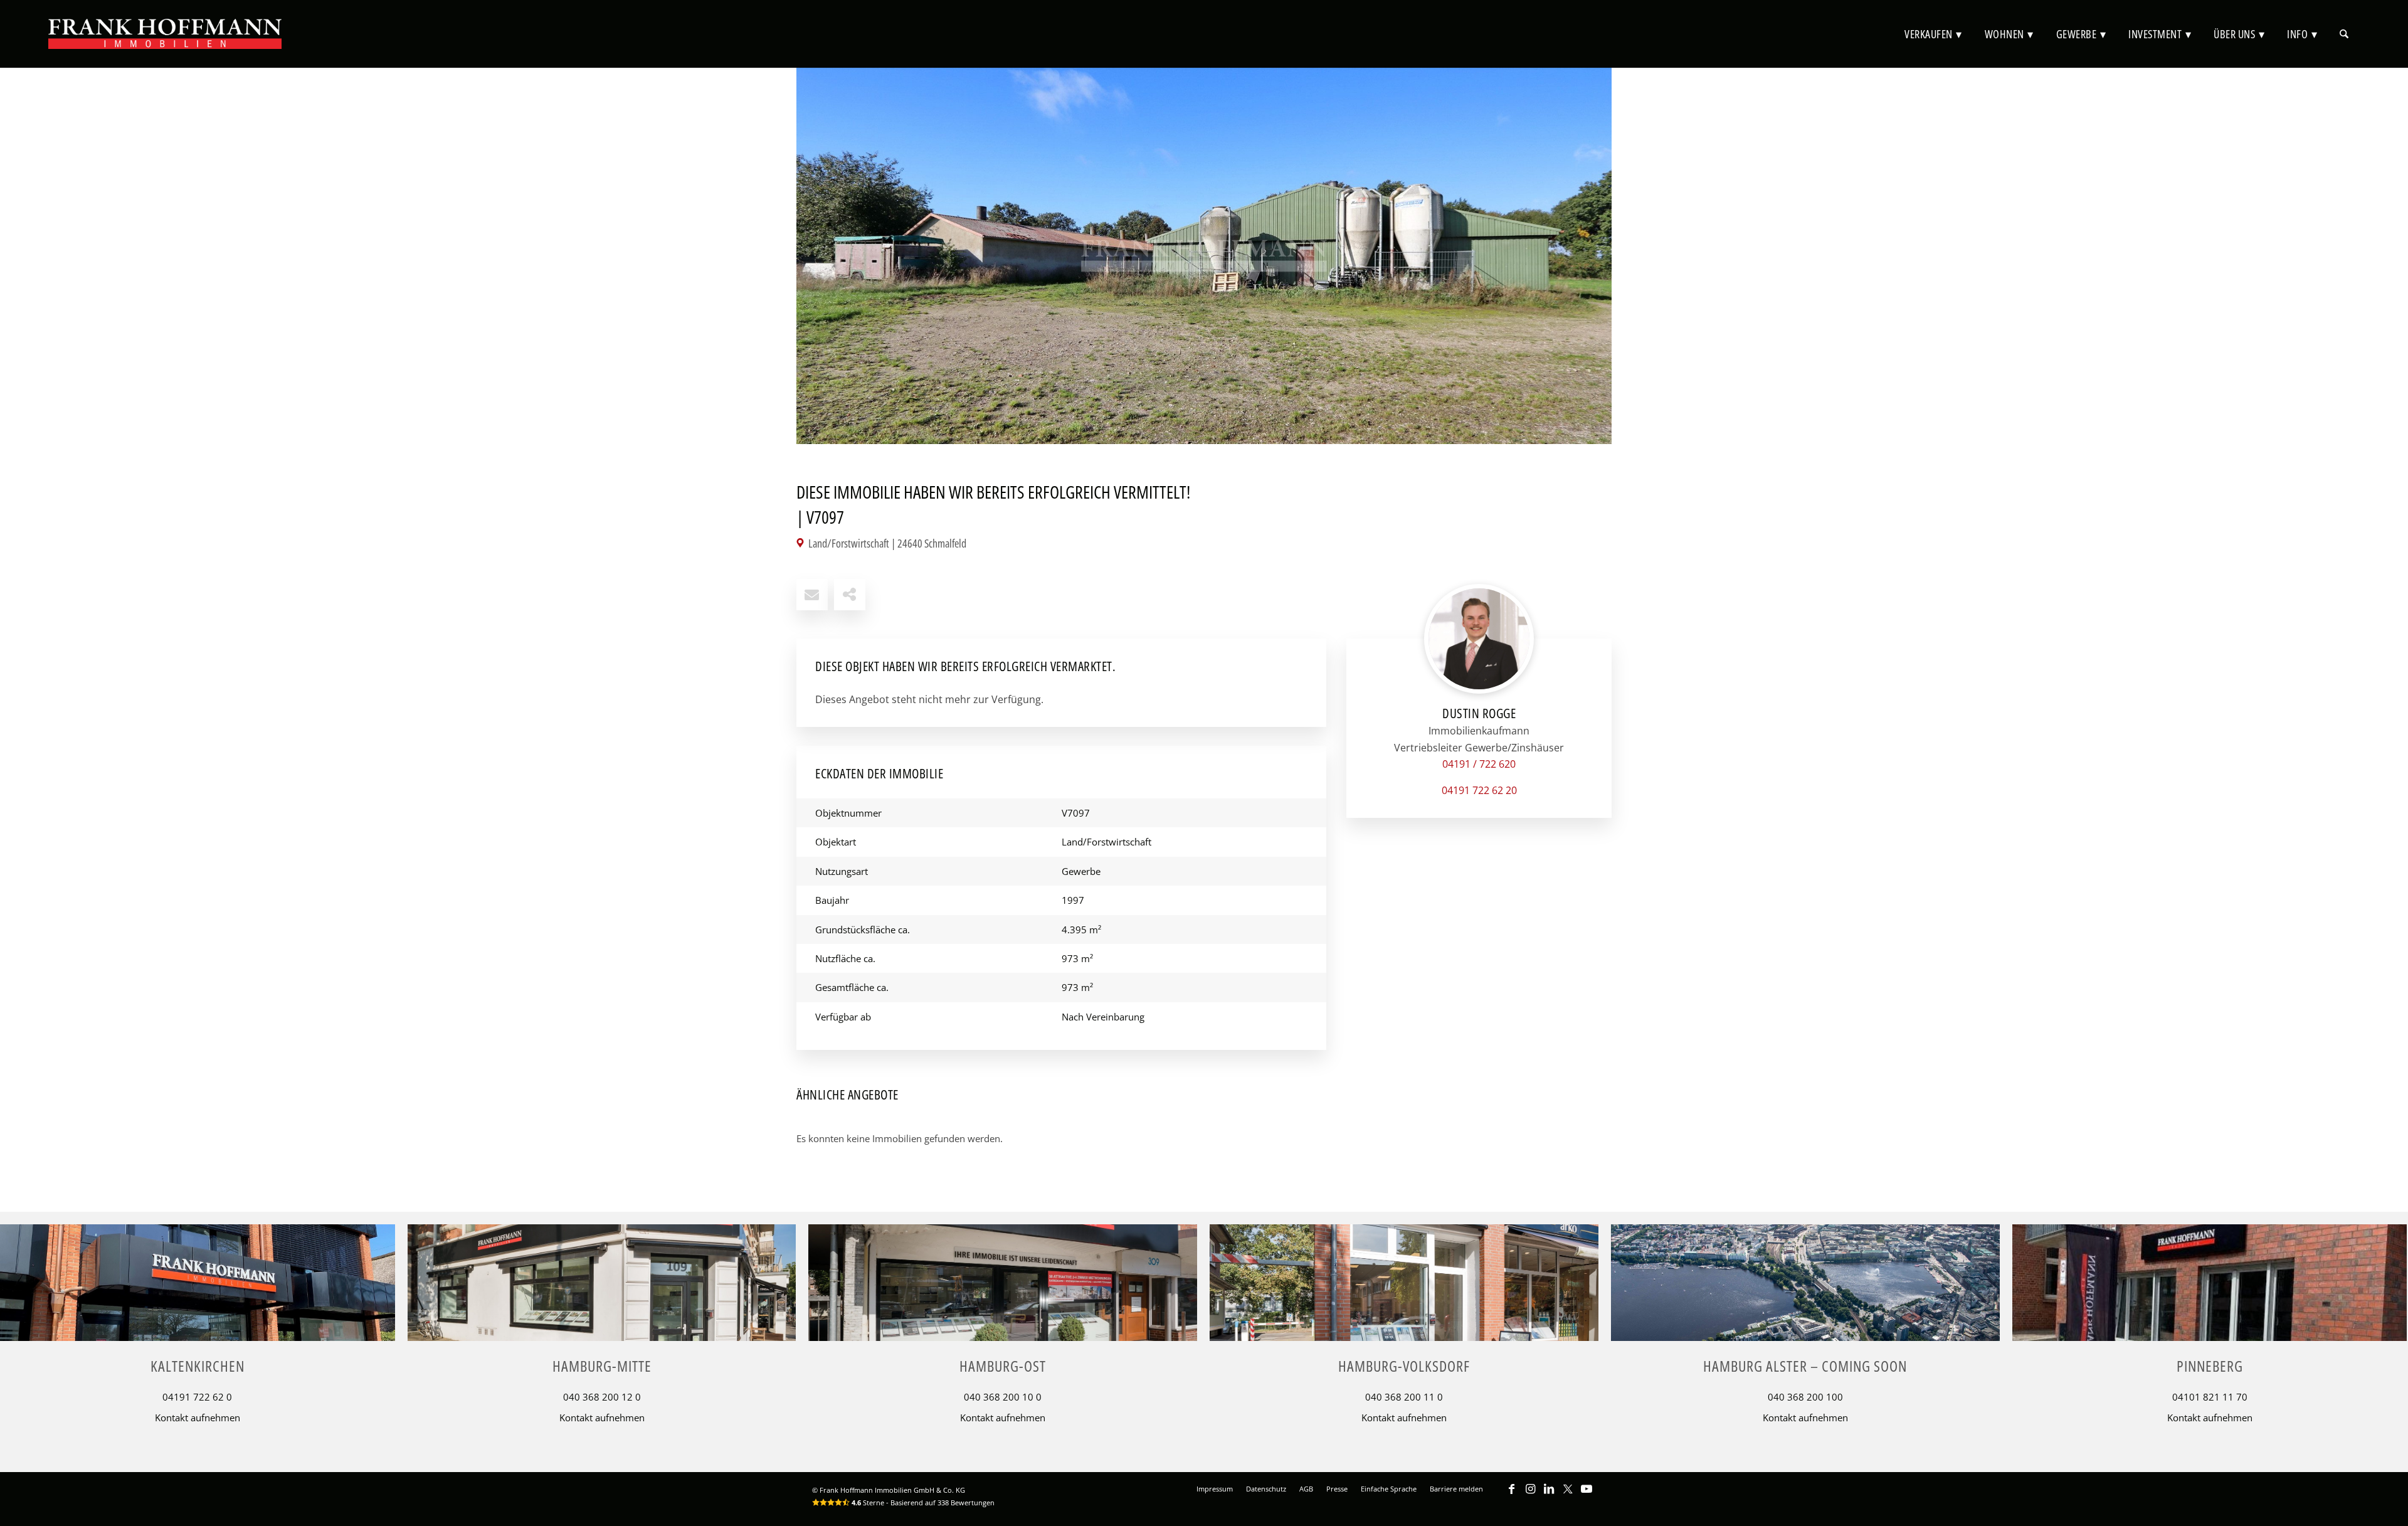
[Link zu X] (1568, 1495)
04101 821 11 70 (2210, 1397)
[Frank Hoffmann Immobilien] (165, 34)
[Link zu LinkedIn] (1549, 1495)
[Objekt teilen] (850, 595)
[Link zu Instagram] (1530, 1495)
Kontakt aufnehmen (198, 1417)
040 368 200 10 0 (1003, 1397)
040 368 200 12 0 (602, 1397)
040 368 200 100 (1805, 1397)
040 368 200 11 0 (1404, 1397)
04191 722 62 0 (197, 1397)
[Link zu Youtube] (1587, 1495)
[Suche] (2344, 34)
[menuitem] (1933, 34)
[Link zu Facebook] (1511, 1495)
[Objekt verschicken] (812, 595)
